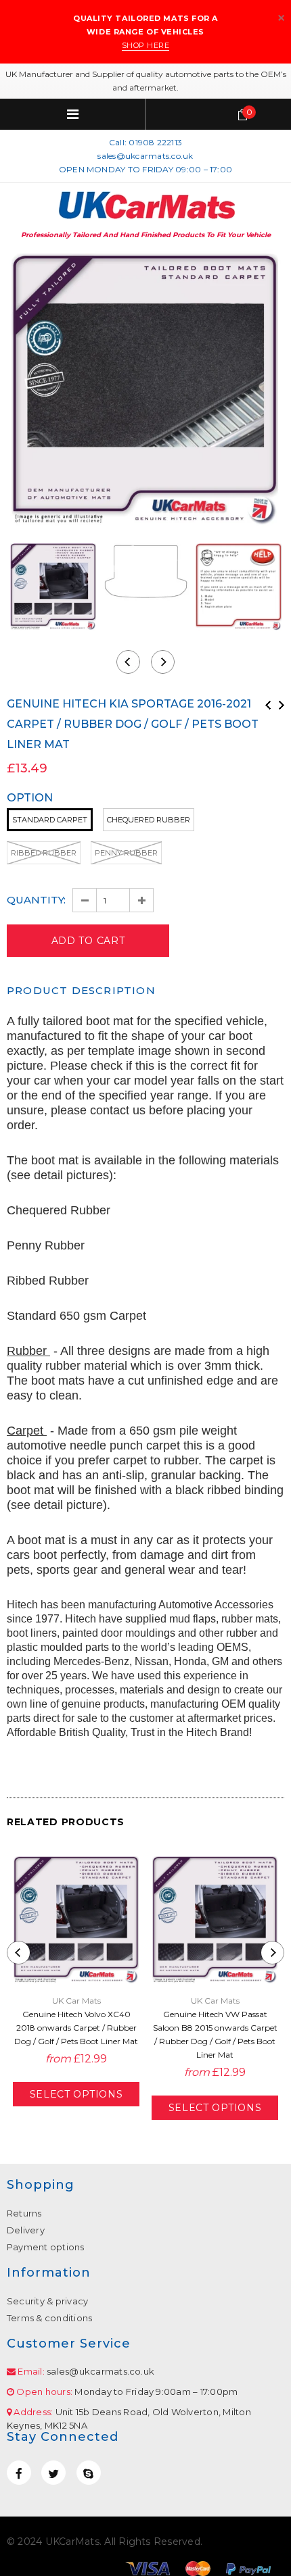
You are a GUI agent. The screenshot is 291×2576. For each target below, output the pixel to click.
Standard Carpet (50, 820)
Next (282, 705)
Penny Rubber (126, 853)
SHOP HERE (146, 45)
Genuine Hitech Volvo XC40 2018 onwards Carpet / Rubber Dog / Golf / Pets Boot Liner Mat (76, 2028)
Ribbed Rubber (44, 853)
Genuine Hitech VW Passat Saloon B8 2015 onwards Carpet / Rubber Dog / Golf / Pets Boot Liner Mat (215, 2034)
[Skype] (89, 2473)
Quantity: (36, 900)
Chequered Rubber (149, 820)
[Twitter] (53, 2473)
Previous (268, 705)
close (281, 18)
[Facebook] (19, 2473)
